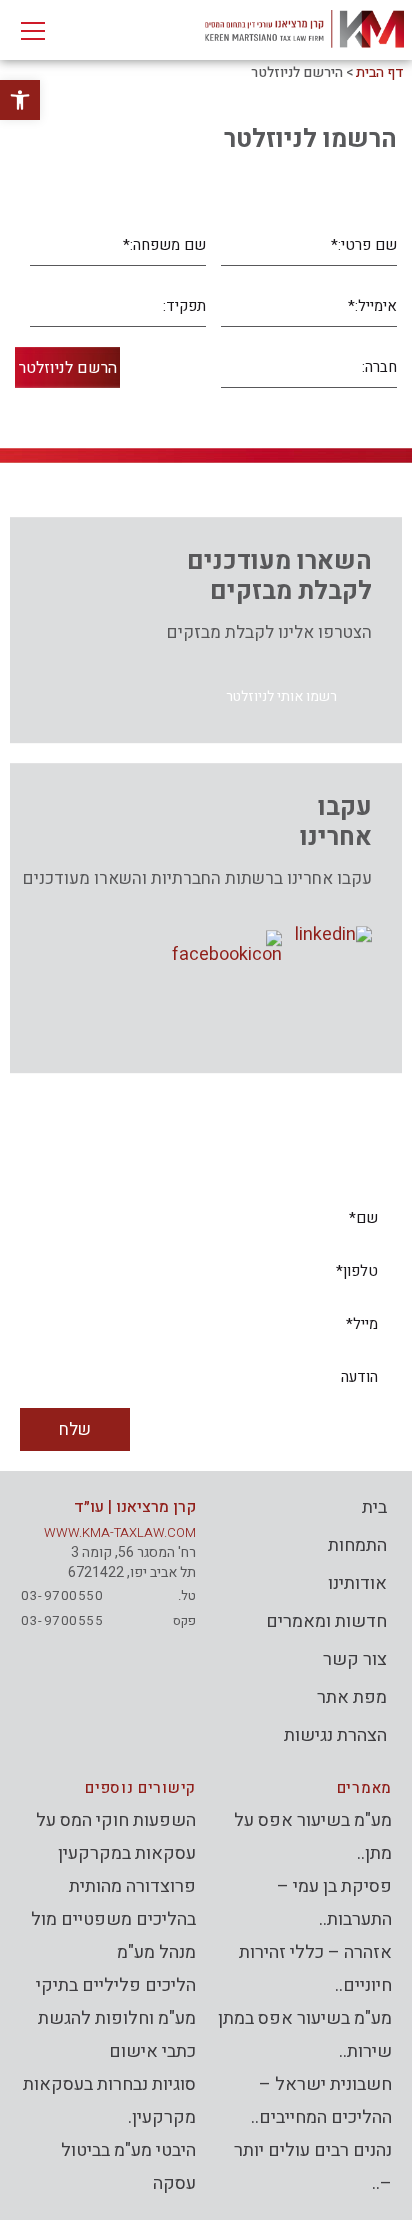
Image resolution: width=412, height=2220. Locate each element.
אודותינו (357, 1583)
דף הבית (380, 72)
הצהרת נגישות (335, 1735)
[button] (281, 696)
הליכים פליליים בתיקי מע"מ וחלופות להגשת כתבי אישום (116, 2018)
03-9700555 (62, 1620)
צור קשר (355, 1659)
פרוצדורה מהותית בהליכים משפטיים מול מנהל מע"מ (113, 1919)
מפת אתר (352, 1697)
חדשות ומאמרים (326, 1621)
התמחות (357, 1545)
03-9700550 (62, 1595)
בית (374, 1507)
